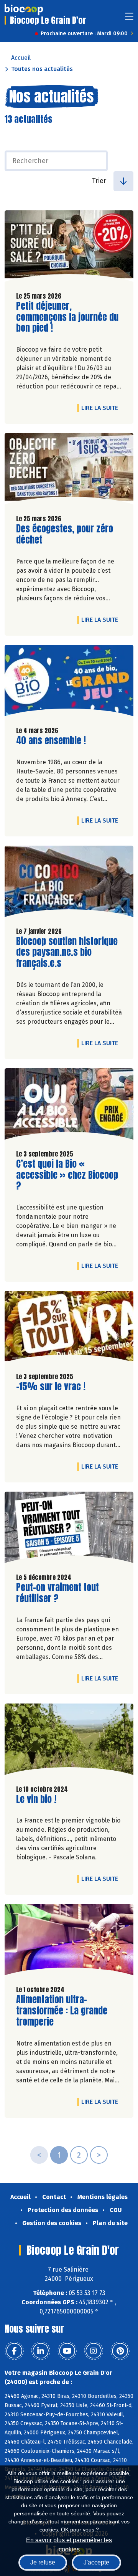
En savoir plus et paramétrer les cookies (69, 2544)
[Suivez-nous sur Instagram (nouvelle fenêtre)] (94, 2351)
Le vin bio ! (36, 1799)
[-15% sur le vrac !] (69, 1328)
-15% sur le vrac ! (51, 1387)
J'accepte (96, 2562)
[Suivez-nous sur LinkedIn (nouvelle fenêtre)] (41, 2351)
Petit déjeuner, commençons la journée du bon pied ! (67, 317)
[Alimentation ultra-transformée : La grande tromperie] (69, 1942)
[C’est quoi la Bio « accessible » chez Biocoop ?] (69, 1106)
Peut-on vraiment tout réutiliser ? (60, 1593)
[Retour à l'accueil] (24, 10)
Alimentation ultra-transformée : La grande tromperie (62, 2011)
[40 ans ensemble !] (69, 682)
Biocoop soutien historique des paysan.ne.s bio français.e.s (67, 952)
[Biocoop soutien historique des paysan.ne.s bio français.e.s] (69, 883)
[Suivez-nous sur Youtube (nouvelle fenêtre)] (67, 2351)
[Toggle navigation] (129, 19)
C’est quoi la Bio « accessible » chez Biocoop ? (67, 1175)
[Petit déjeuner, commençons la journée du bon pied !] (69, 248)
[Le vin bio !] (69, 1741)
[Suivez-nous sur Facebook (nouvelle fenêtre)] (14, 2351)
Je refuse (43, 2562)
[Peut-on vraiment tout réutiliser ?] (69, 1529)
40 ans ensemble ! (51, 741)
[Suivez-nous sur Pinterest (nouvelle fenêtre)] (120, 2351)
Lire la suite (102, 408)
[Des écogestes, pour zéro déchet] (69, 471)
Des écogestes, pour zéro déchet (65, 534)
